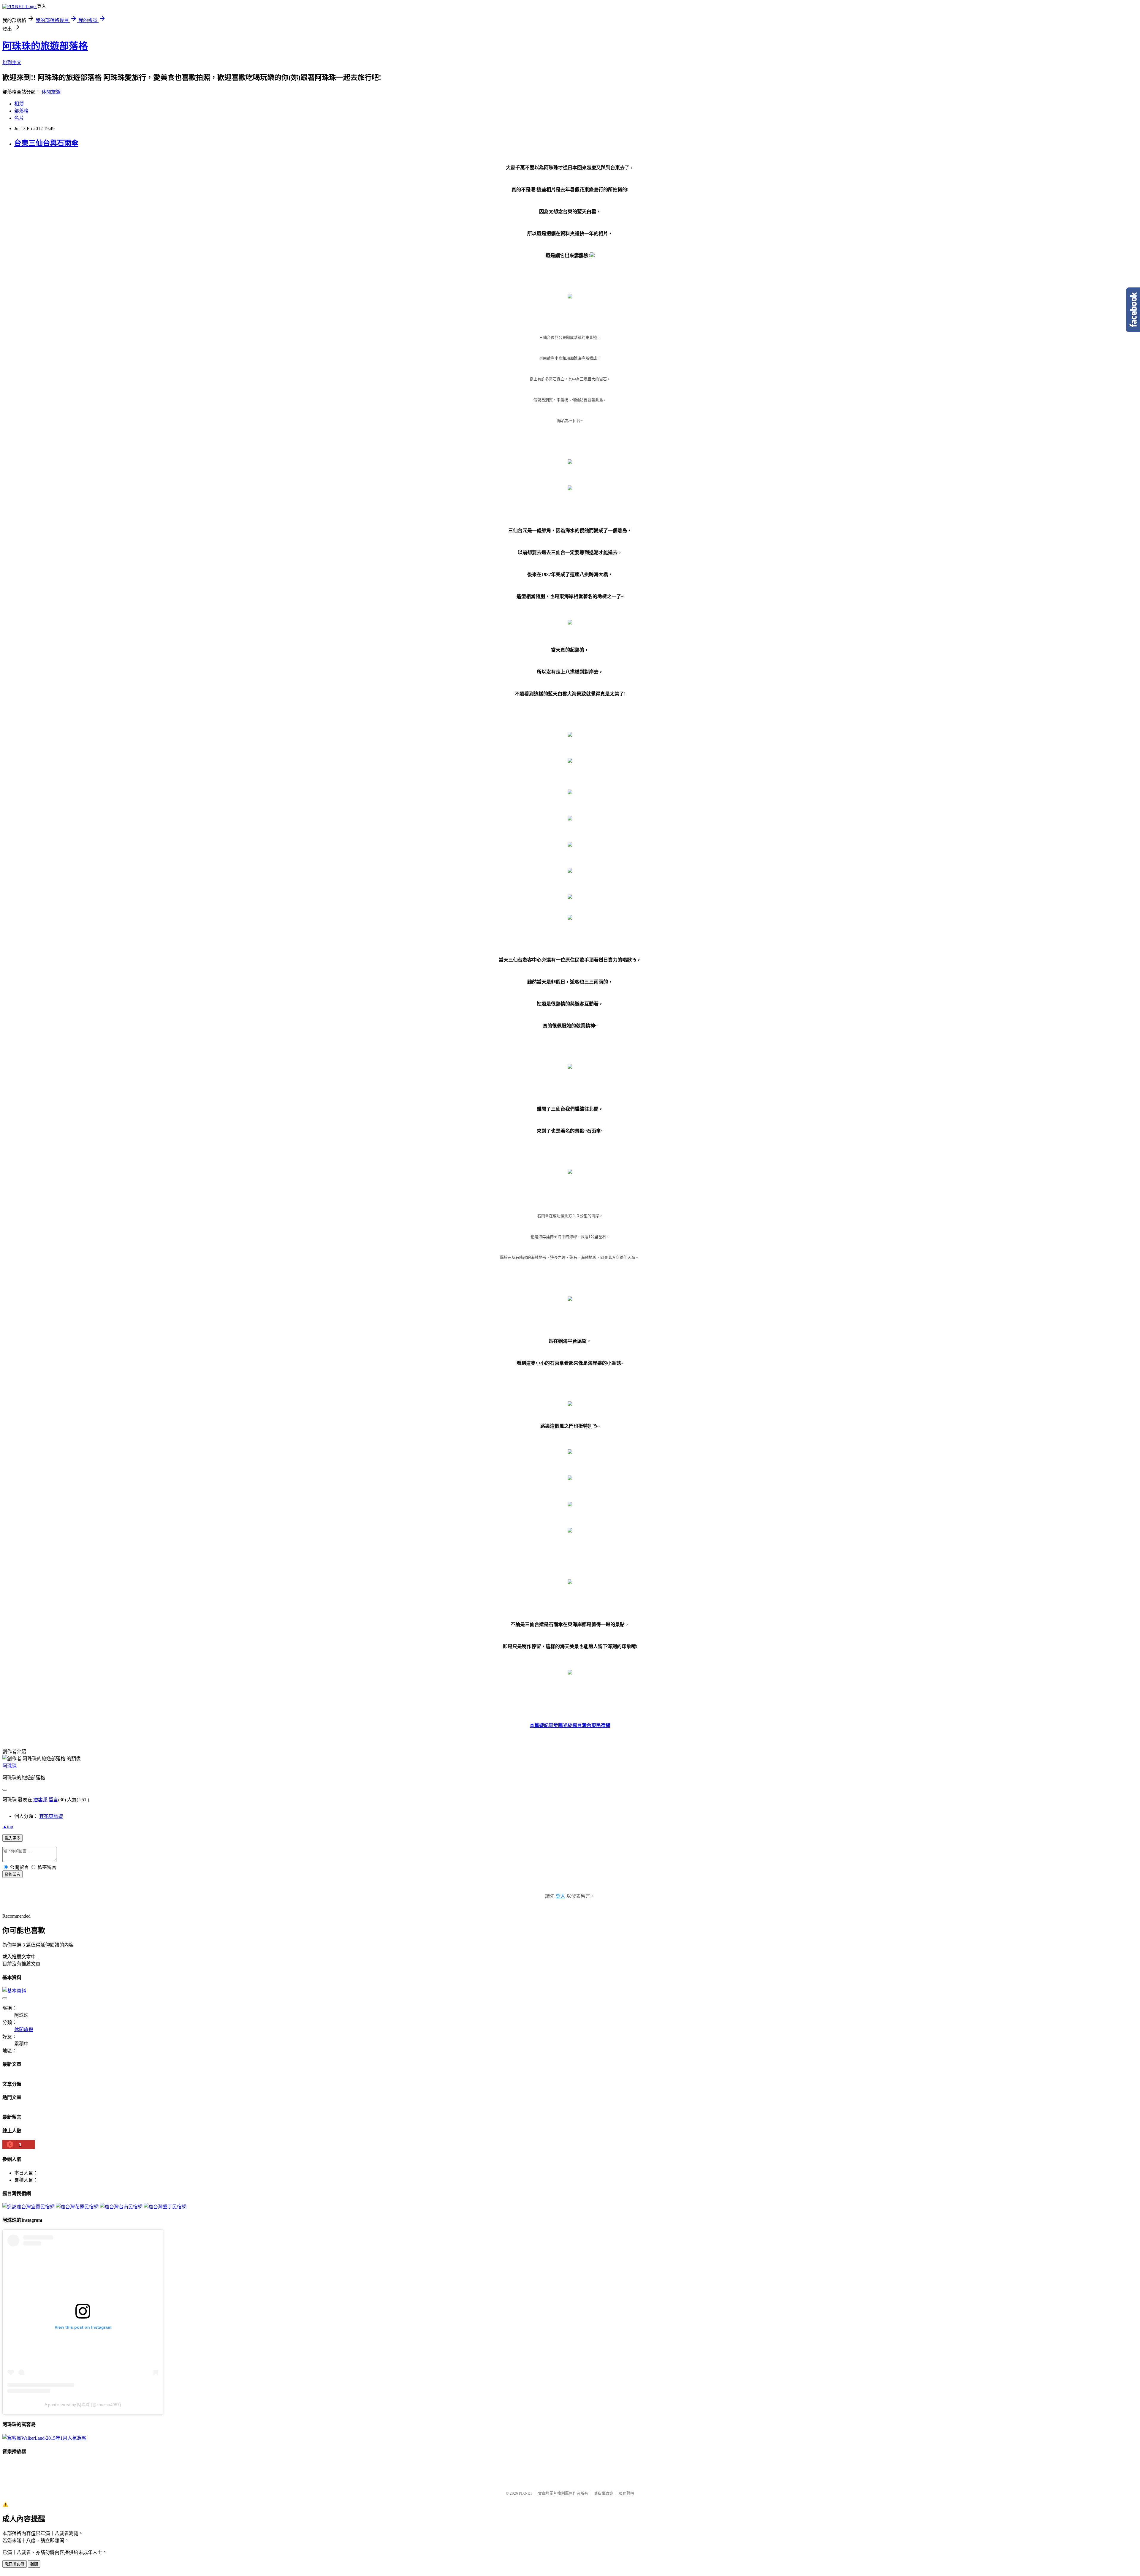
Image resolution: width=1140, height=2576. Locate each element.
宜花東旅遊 (51, 1816)
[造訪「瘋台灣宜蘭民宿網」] (28, 2207)
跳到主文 (12, 63)
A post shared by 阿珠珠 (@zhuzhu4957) (83, 2405)
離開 (34, 2564)
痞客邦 (40, 1800)
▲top (8, 1827)
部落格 (21, 111)
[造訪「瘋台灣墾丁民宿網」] (165, 2207)
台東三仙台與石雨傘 (46, 143)
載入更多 (12, 1838)
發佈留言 (12, 1874)
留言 (53, 1800)
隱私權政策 (603, 2493)
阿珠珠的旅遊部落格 (45, 46)
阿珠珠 (9, 1766)
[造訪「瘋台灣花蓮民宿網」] (77, 2207)
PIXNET (526, 2493)
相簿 (19, 104)
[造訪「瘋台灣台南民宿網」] (121, 2207)
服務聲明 (626, 2493)
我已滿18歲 (15, 2564)
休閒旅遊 (51, 92)
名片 (19, 118)
